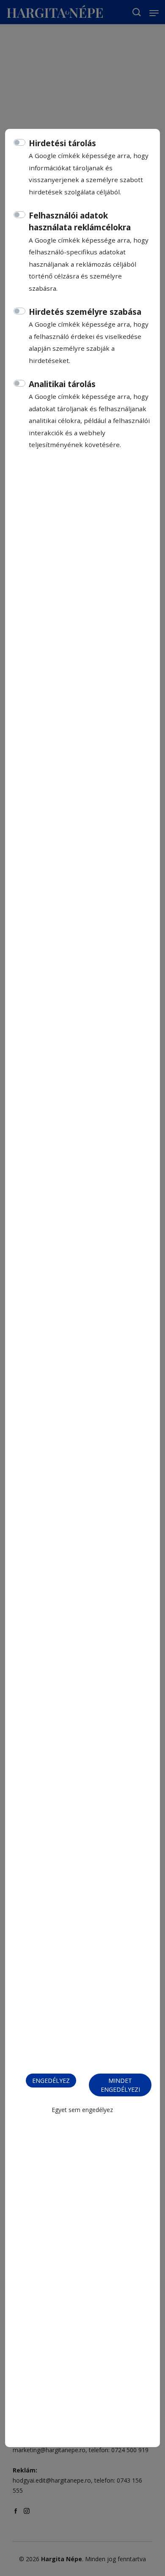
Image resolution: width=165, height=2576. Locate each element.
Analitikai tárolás (62, 384)
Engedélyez (51, 2081)
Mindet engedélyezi (120, 2085)
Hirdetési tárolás (62, 143)
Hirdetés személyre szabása (85, 312)
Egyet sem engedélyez (82, 2110)
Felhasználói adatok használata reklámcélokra (80, 222)
